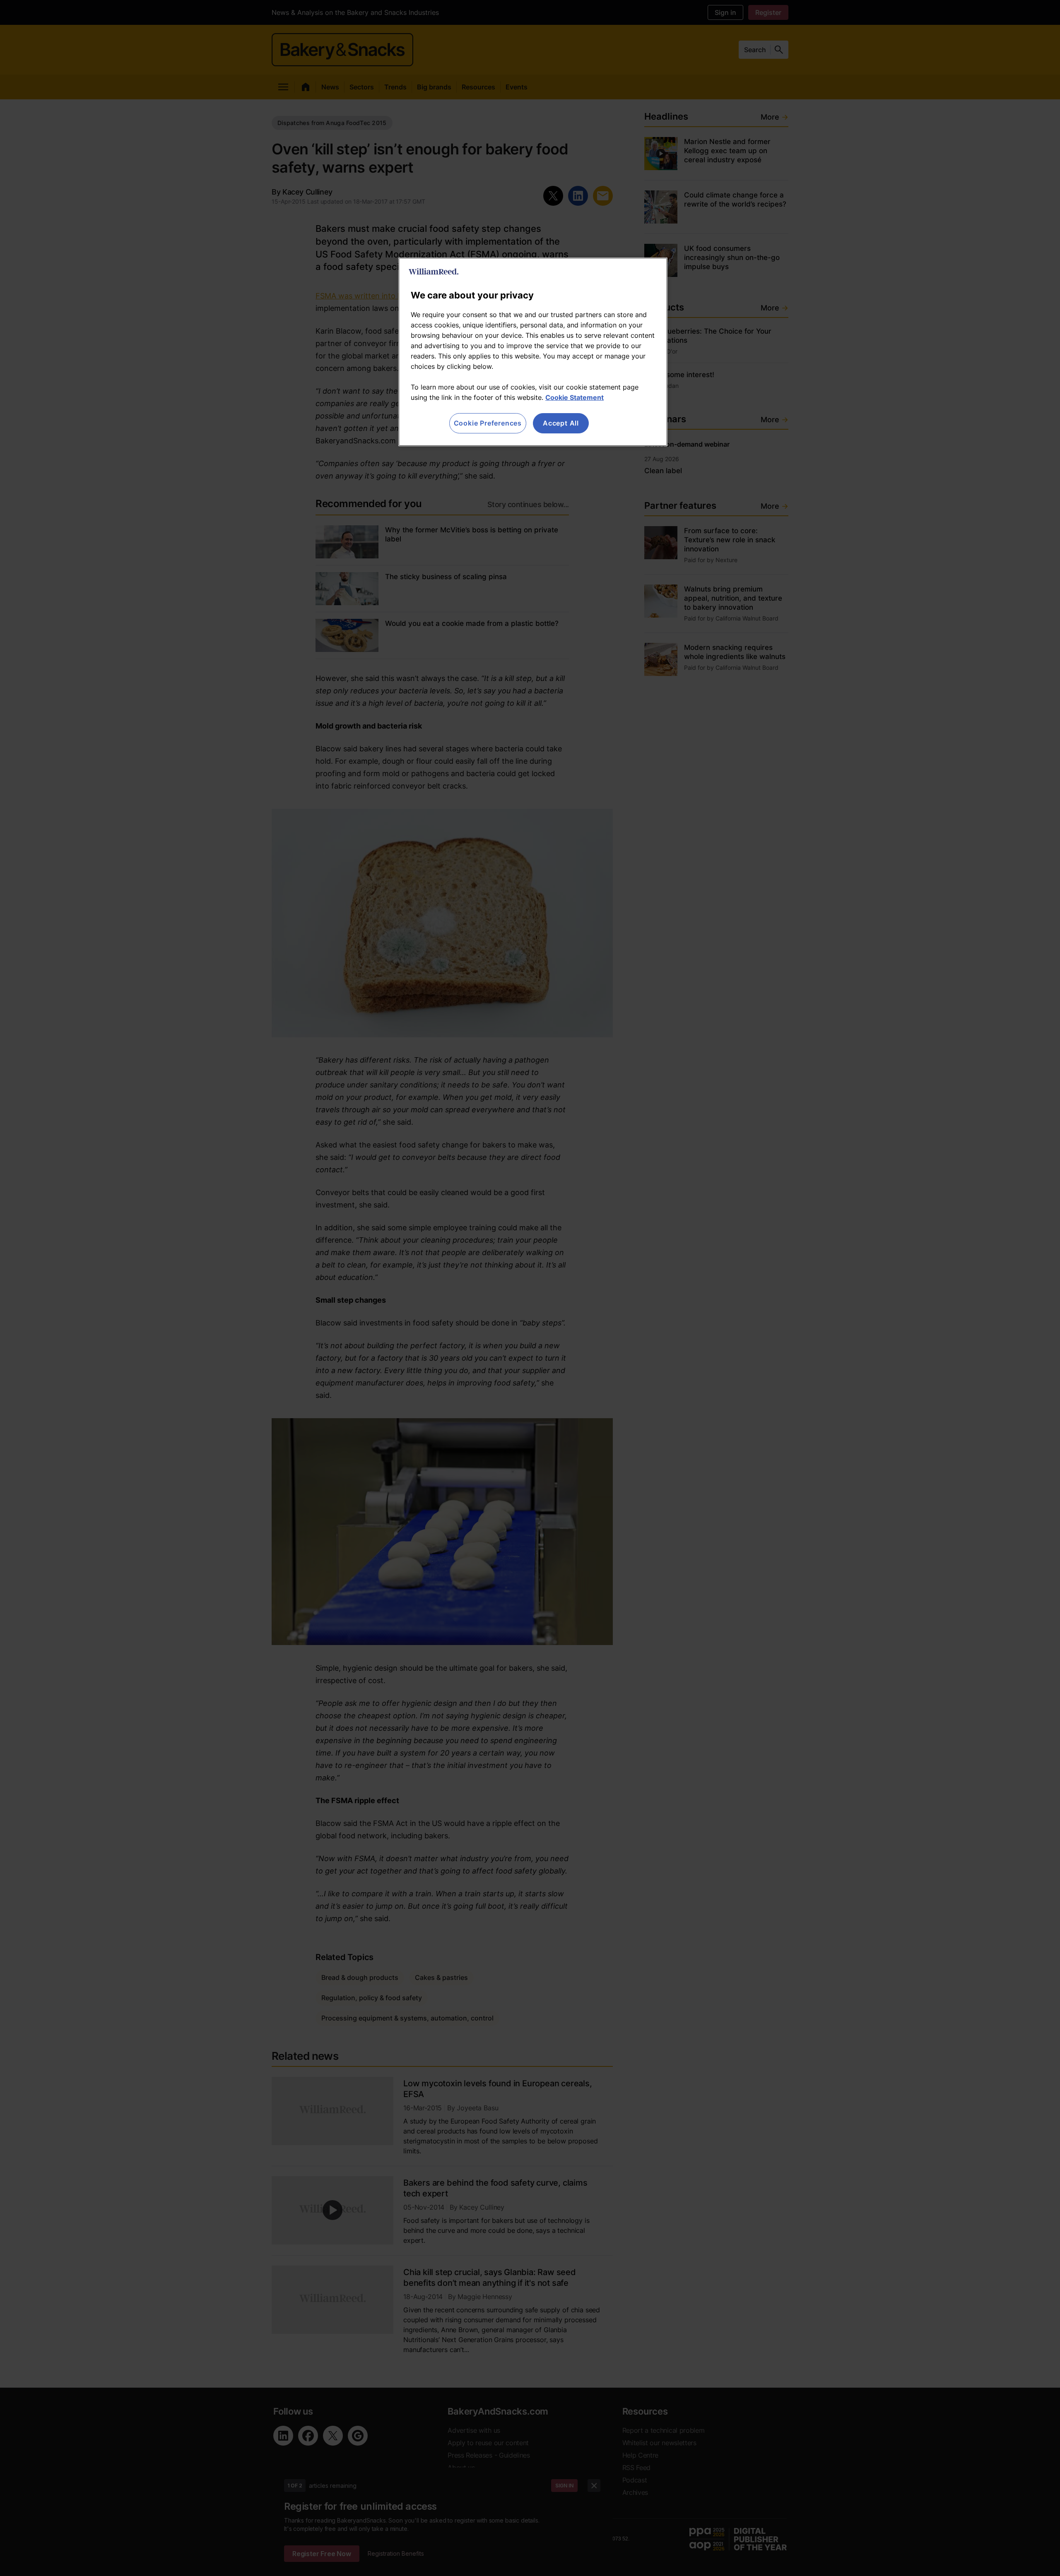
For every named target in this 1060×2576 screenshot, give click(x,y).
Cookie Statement (575, 397)
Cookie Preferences (488, 423)
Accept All (561, 423)
